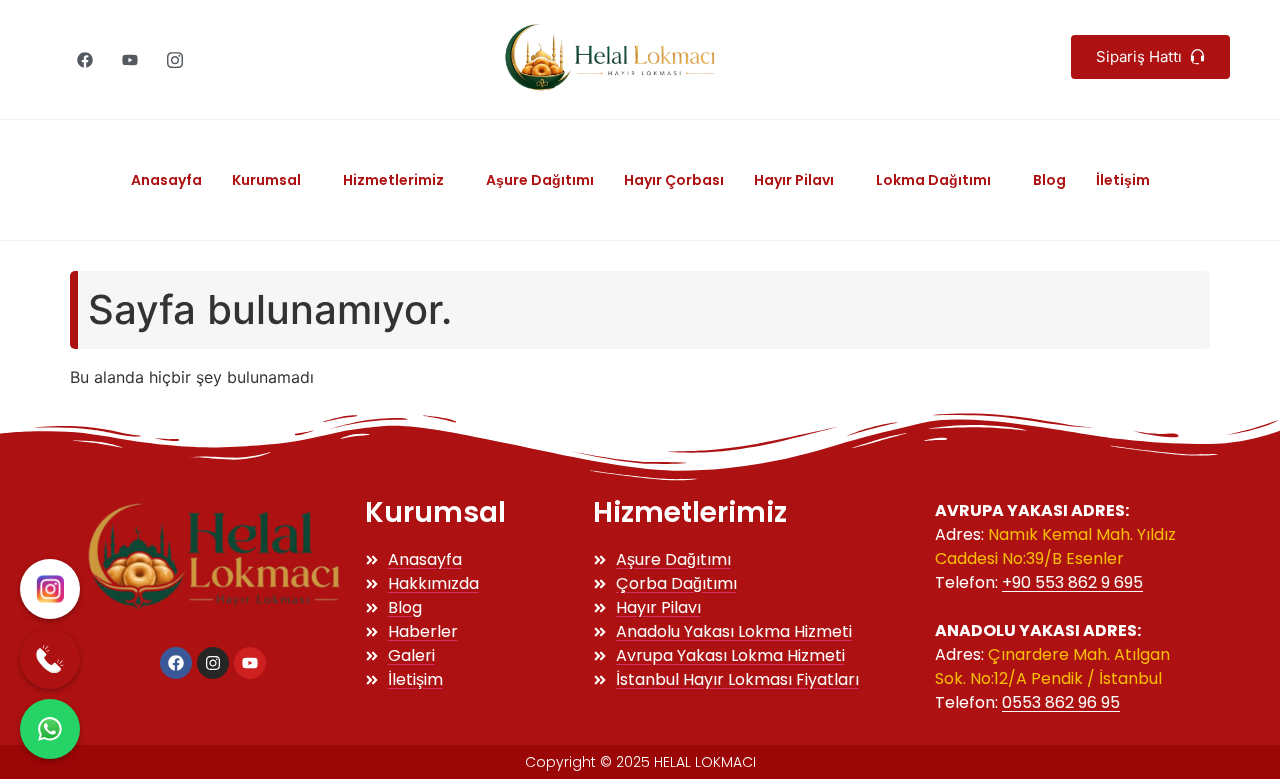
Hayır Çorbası (674, 180)
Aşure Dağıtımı (540, 180)
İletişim (1123, 180)
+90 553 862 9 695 (1072, 582)
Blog (1049, 180)
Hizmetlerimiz (393, 180)
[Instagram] (175, 60)
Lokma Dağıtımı (933, 180)
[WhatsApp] (50, 729)
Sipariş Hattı (1141, 56)
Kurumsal (266, 180)
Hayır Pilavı (794, 180)
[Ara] (50, 659)
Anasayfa (166, 180)
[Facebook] (85, 60)
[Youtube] (130, 60)
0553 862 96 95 (1061, 702)
